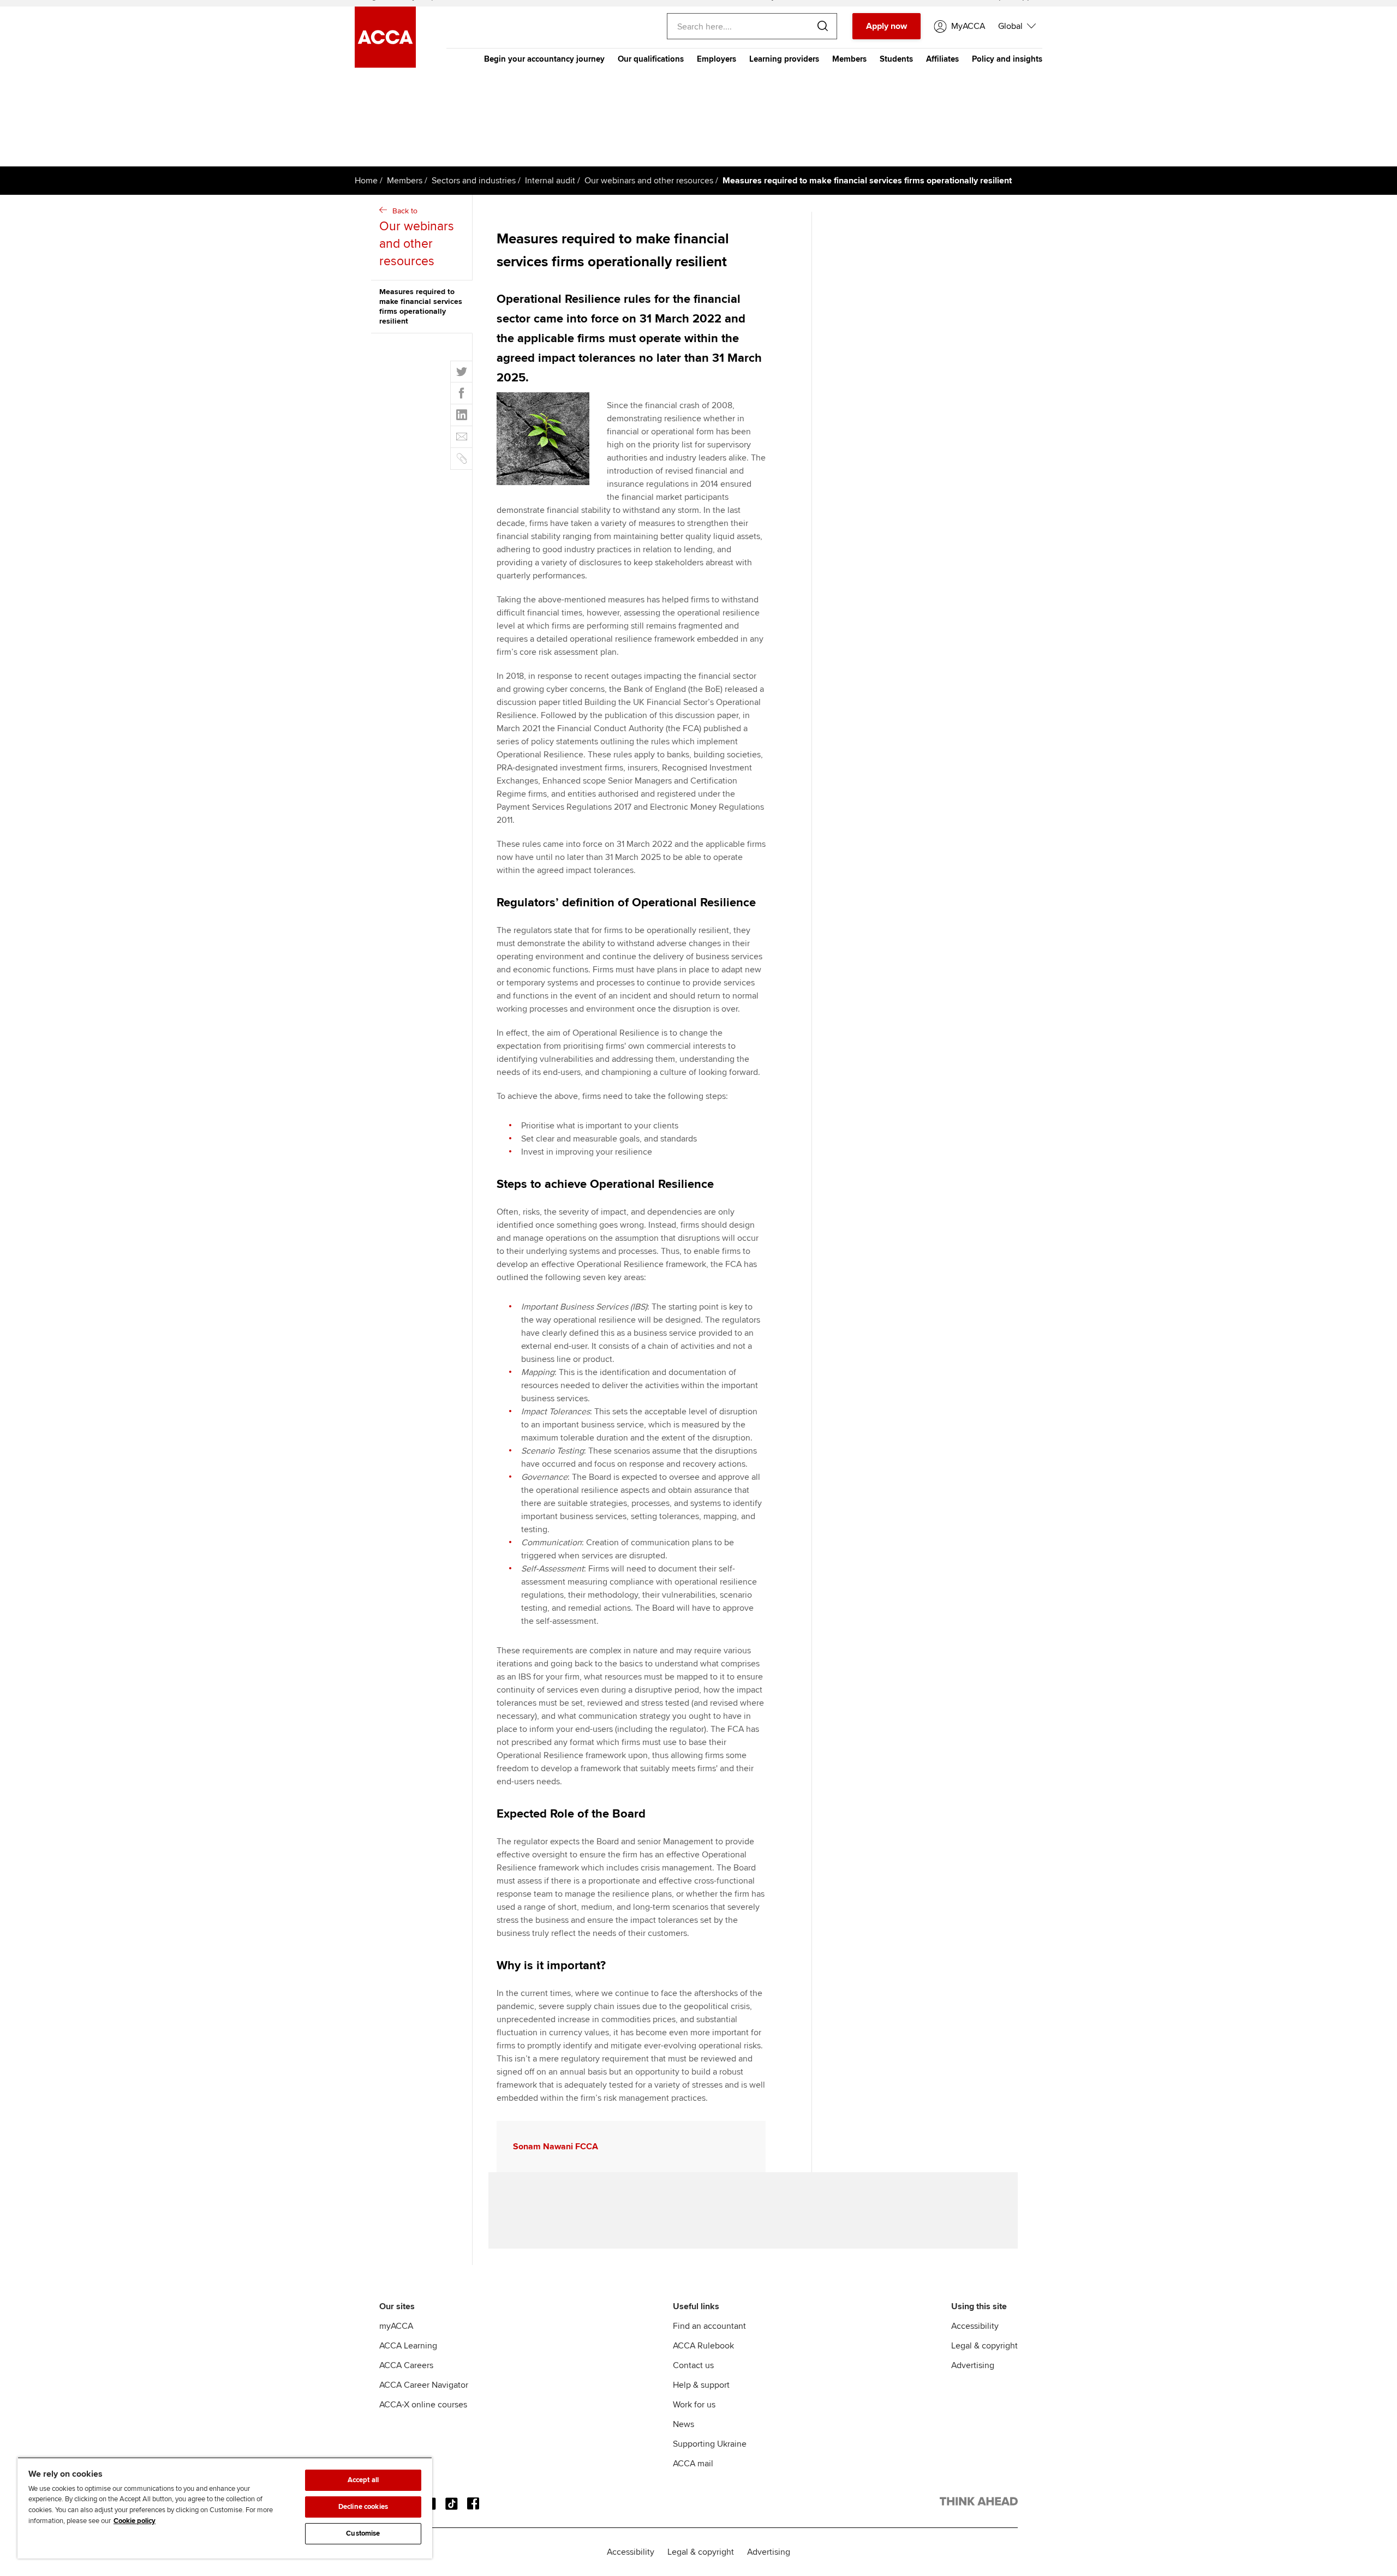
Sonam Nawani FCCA (556, 2147)
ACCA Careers (406, 2365)
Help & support (701, 2385)
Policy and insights (1007, 59)
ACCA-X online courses (423, 2405)
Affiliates (942, 59)
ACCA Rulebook (703, 2346)
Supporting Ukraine (710, 2444)
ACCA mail (693, 2464)
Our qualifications (651, 59)
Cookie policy (135, 2521)
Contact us (693, 2365)
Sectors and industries (474, 181)
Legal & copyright (984, 2346)
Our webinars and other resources (649, 181)
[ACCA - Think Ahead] (979, 2503)
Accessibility (975, 2326)
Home (366, 181)
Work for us (694, 2405)
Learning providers (784, 59)
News (683, 2424)
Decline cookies (363, 2507)
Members (849, 59)
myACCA (396, 2326)
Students (896, 59)
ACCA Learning (408, 2346)
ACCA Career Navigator (424, 2385)
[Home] (385, 65)
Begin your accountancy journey (544, 59)
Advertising (973, 2365)
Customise (363, 2533)
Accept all (363, 2480)
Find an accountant (709, 2326)
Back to (417, 238)
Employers (717, 59)
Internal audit (550, 181)
